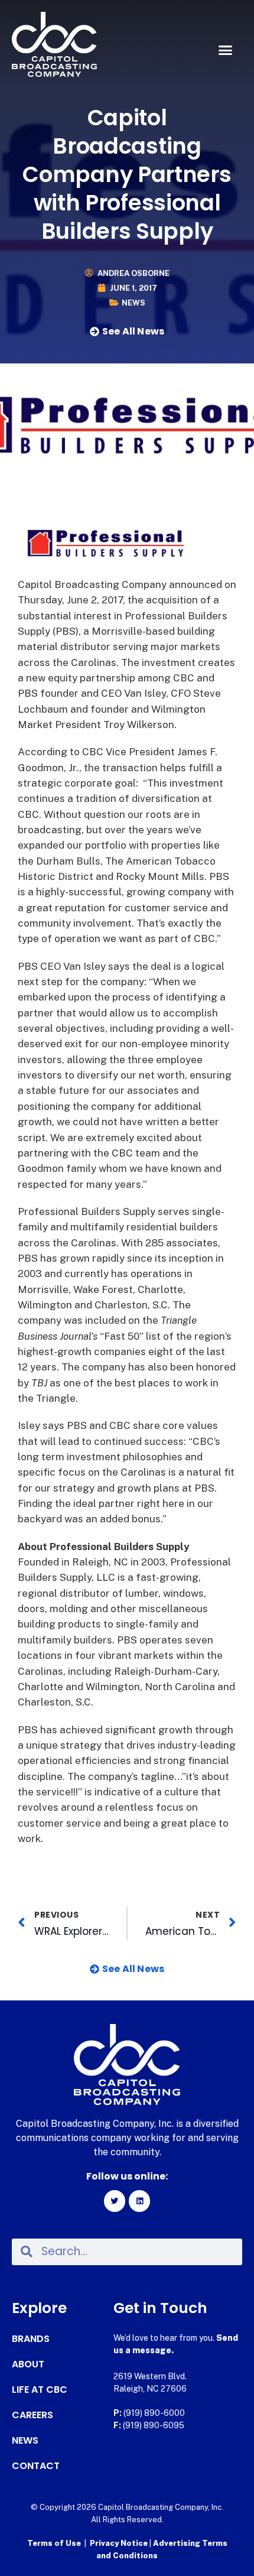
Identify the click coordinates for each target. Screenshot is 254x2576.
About (28, 2364)
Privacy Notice (120, 2543)
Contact (36, 2466)
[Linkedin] (139, 2201)
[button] (226, 50)
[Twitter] (115, 2201)
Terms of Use (54, 2543)
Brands (31, 2339)
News (133, 303)
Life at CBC (40, 2390)
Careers (32, 2415)
